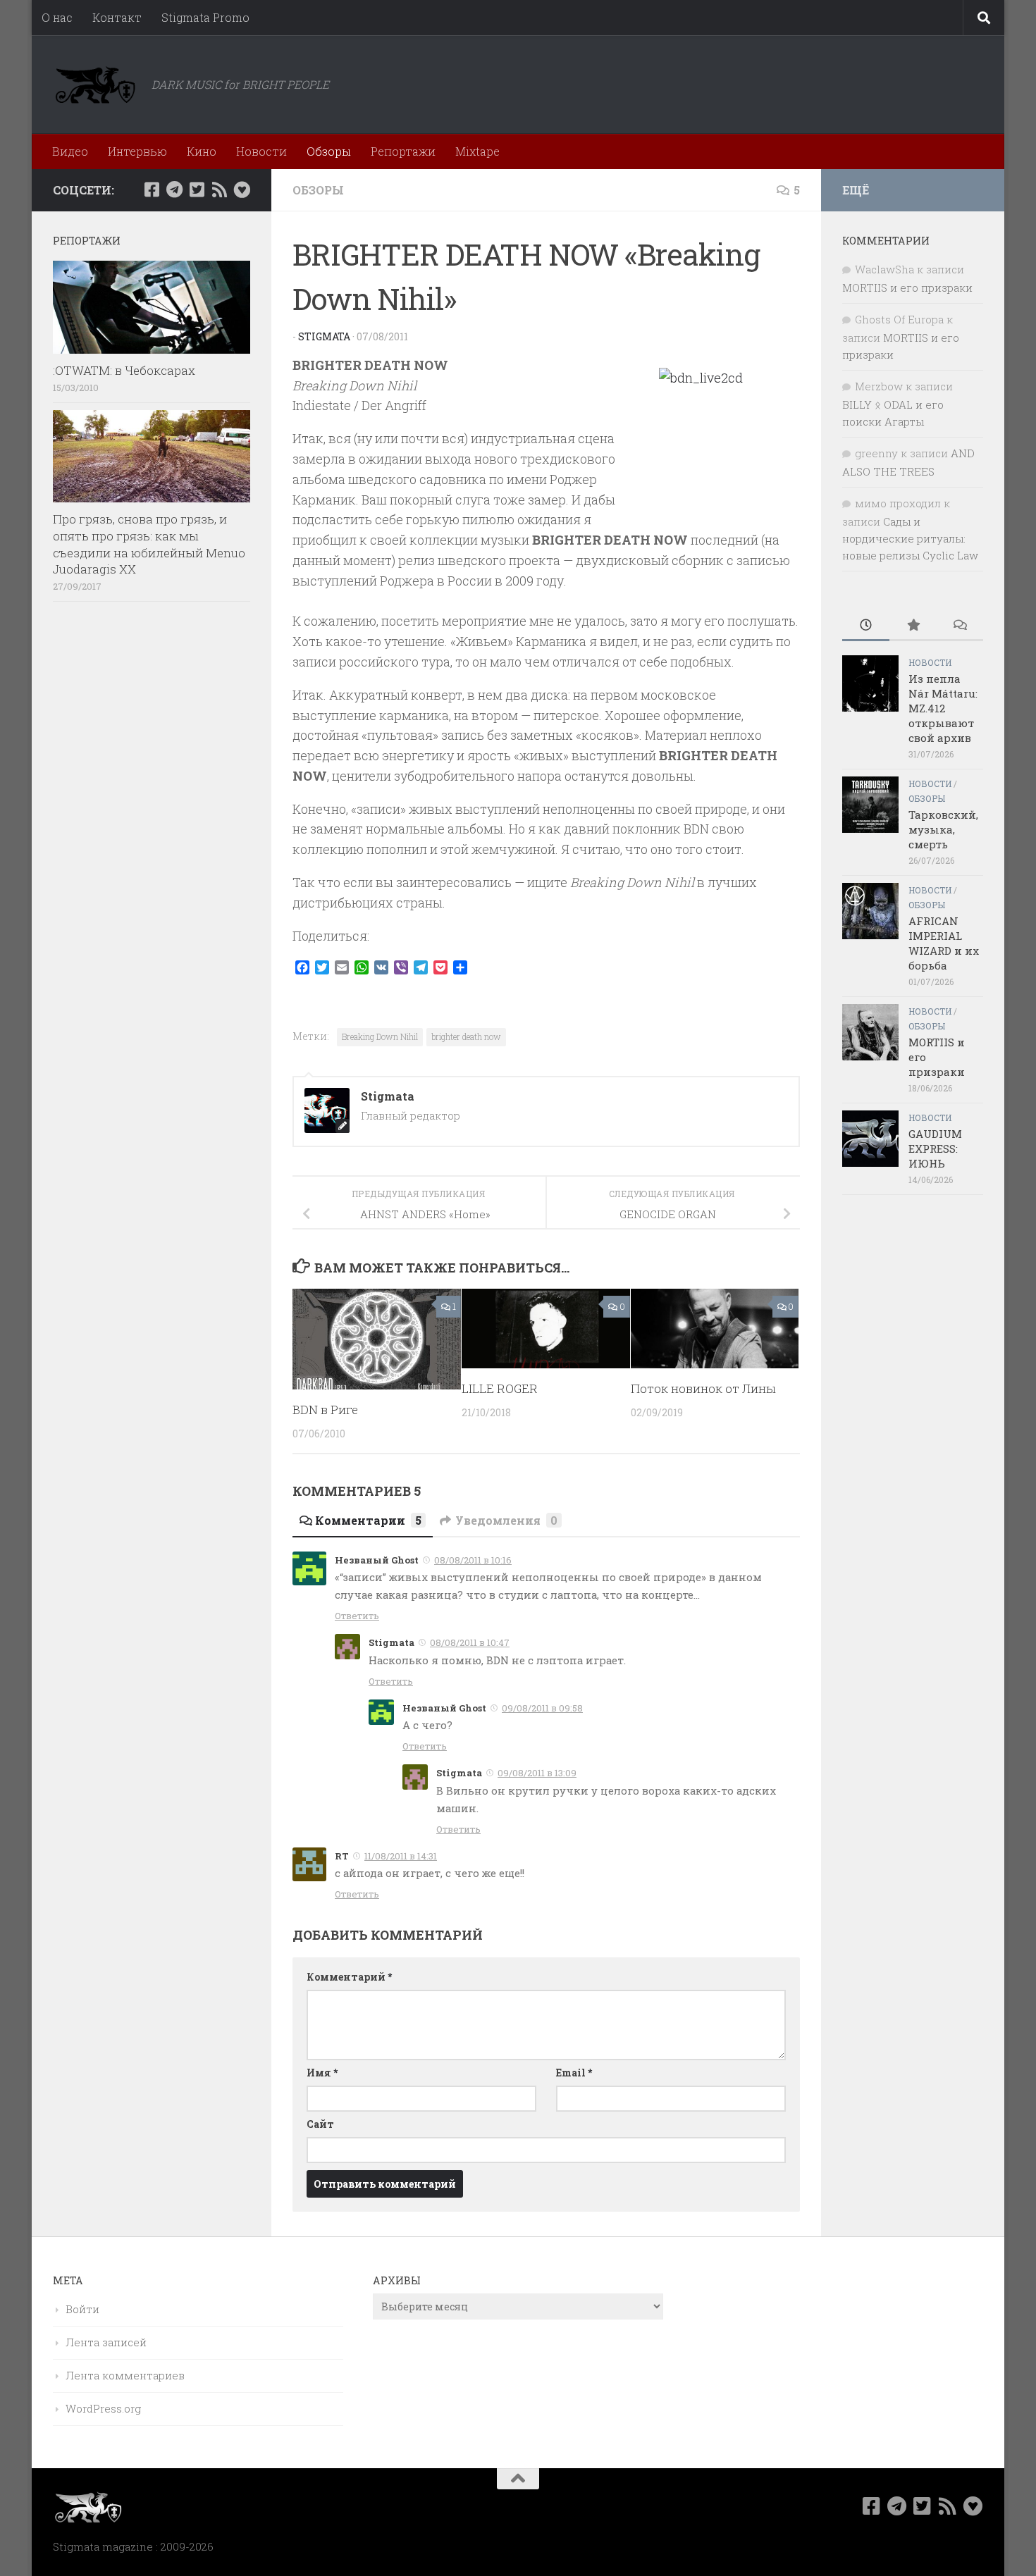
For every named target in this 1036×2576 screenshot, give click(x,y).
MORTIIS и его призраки (907, 287)
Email (574, 2073)
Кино (202, 151)
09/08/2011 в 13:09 (537, 1773)
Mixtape (477, 151)
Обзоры (329, 151)
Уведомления (506, 1520)
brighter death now (466, 1036)
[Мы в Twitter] (197, 190)
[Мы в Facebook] (152, 190)
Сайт (320, 2124)
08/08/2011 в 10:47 (470, 1642)
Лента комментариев (125, 2375)
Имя (322, 2073)
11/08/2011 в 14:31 (401, 1856)
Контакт (117, 17)
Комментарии (368, 1520)
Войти (82, 2309)
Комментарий (349, 1977)
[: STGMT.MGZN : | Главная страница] (95, 85)
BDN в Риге (325, 1410)
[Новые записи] (866, 626)
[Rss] (219, 190)
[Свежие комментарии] (960, 626)
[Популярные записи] (913, 626)
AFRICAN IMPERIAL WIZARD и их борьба (944, 943)
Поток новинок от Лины (703, 1388)
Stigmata (324, 336)
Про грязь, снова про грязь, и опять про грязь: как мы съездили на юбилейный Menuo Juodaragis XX (149, 544)
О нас (57, 17)
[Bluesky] (242, 190)
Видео (70, 151)
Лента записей (106, 2342)
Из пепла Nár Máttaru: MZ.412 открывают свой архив (943, 708)
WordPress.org (103, 2408)
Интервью (137, 151)
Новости (261, 151)
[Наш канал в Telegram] (174, 190)
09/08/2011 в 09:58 (542, 1708)
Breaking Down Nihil (380, 1036)
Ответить (357, 1616)
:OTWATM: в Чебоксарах (124, 370)
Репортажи (403, 151)
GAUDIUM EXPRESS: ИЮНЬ (935, 1148)
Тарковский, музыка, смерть (943, 829)
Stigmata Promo (205, 17)
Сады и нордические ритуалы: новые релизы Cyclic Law (910, 538)
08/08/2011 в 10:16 (473, 1560)
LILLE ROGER (500, 1388)
